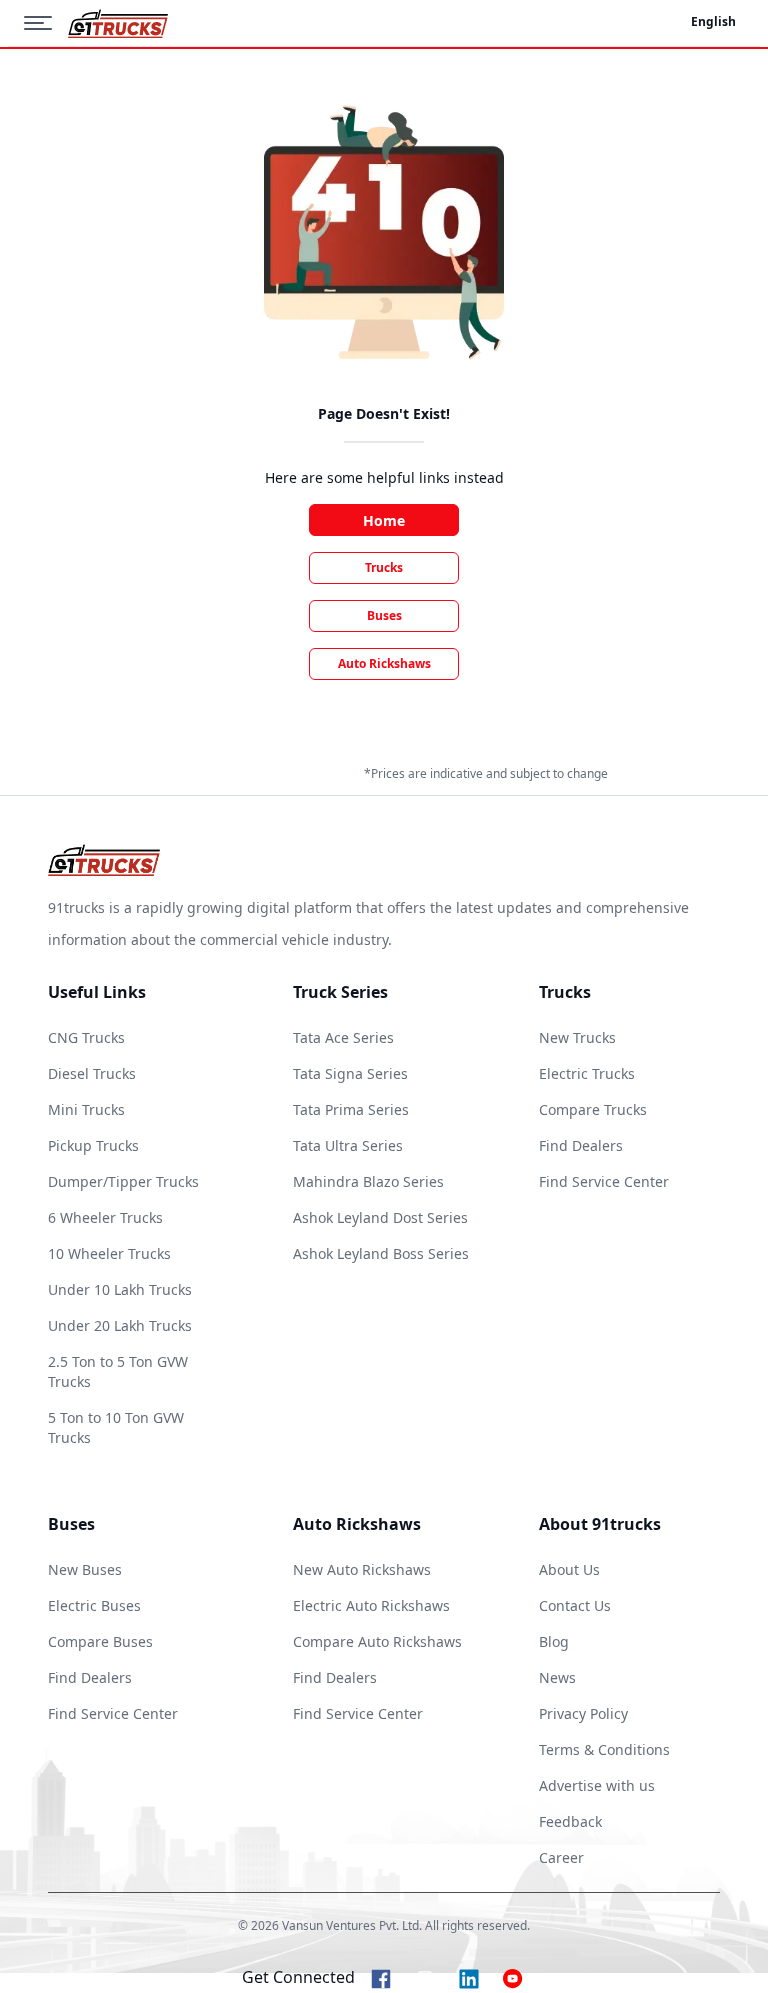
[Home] (118, 23)
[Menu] (46, 23)
